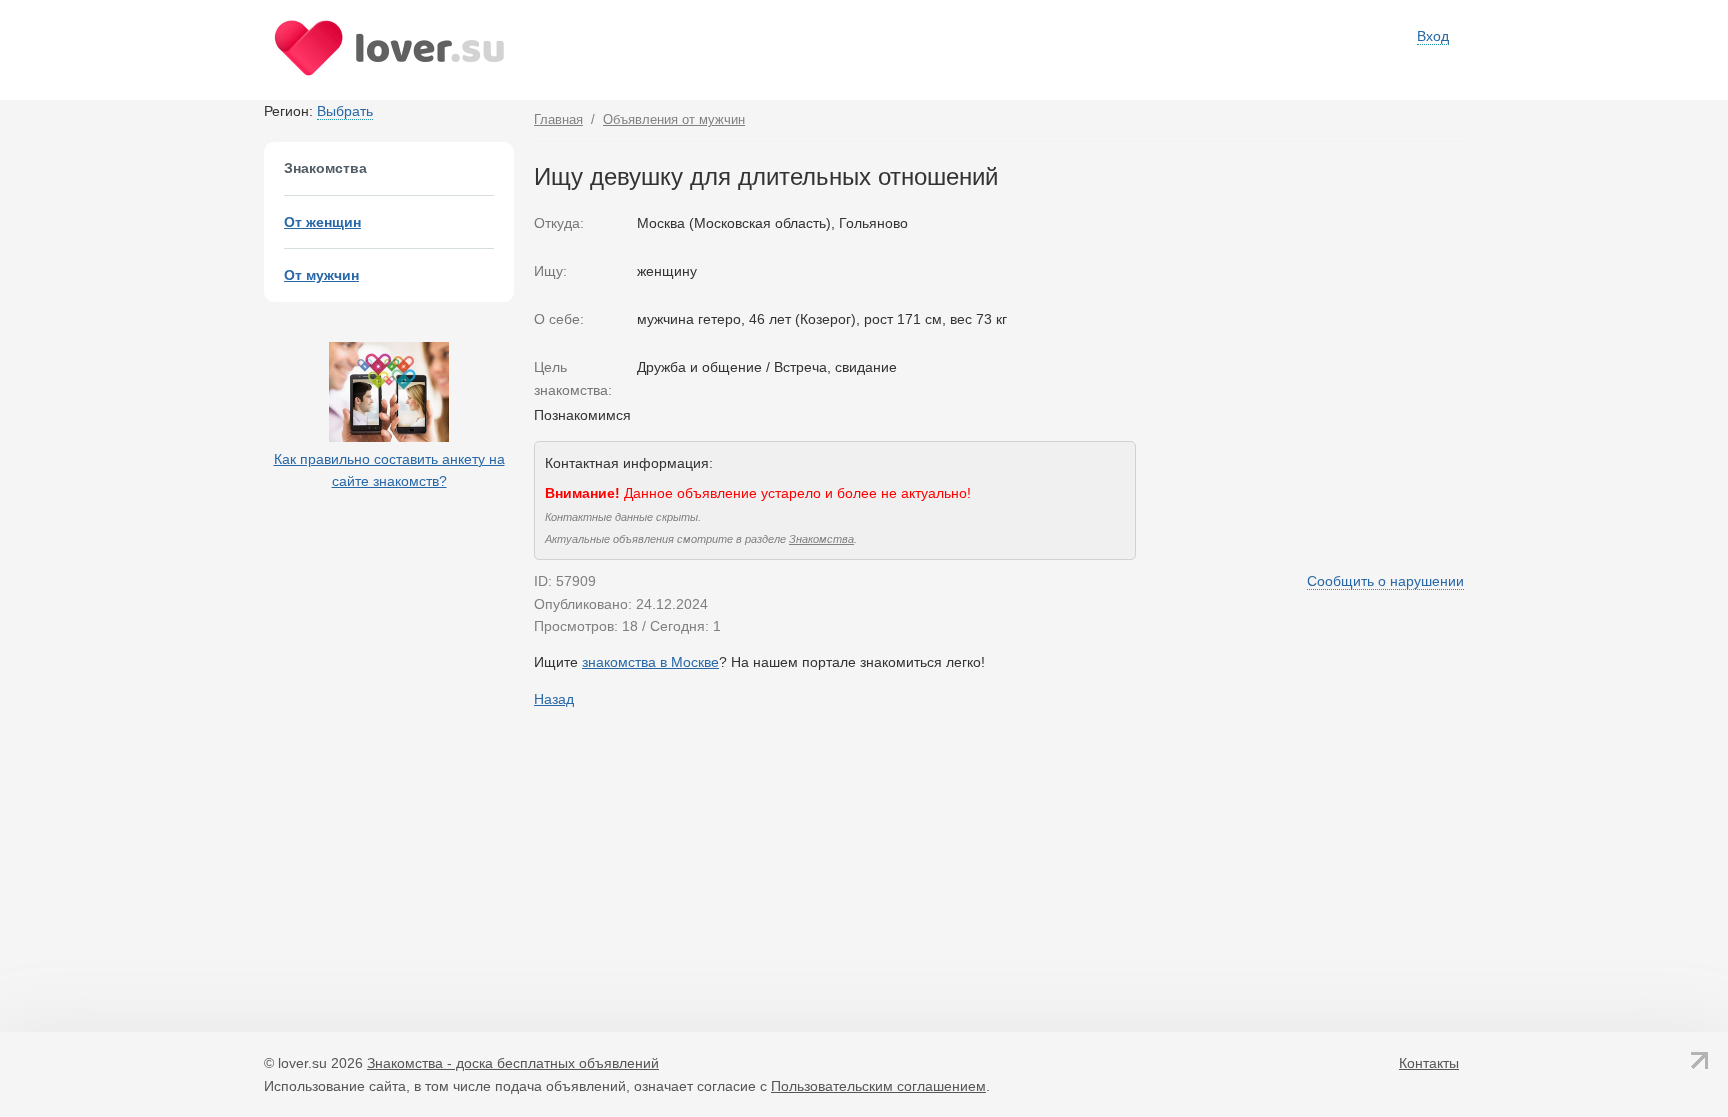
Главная (558, 119)
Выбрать (345, 111)
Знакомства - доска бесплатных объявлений (513, 1063)
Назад (554, 699)
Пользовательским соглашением (878, 1086)
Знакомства (821, 539)
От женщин (322, 222)
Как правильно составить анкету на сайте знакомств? (389, 470)
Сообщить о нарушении (1385, 581)
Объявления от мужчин (674, 119)
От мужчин (321, 275)
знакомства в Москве (650, 662)
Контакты (1429, 1063)
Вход (1433, 36)
